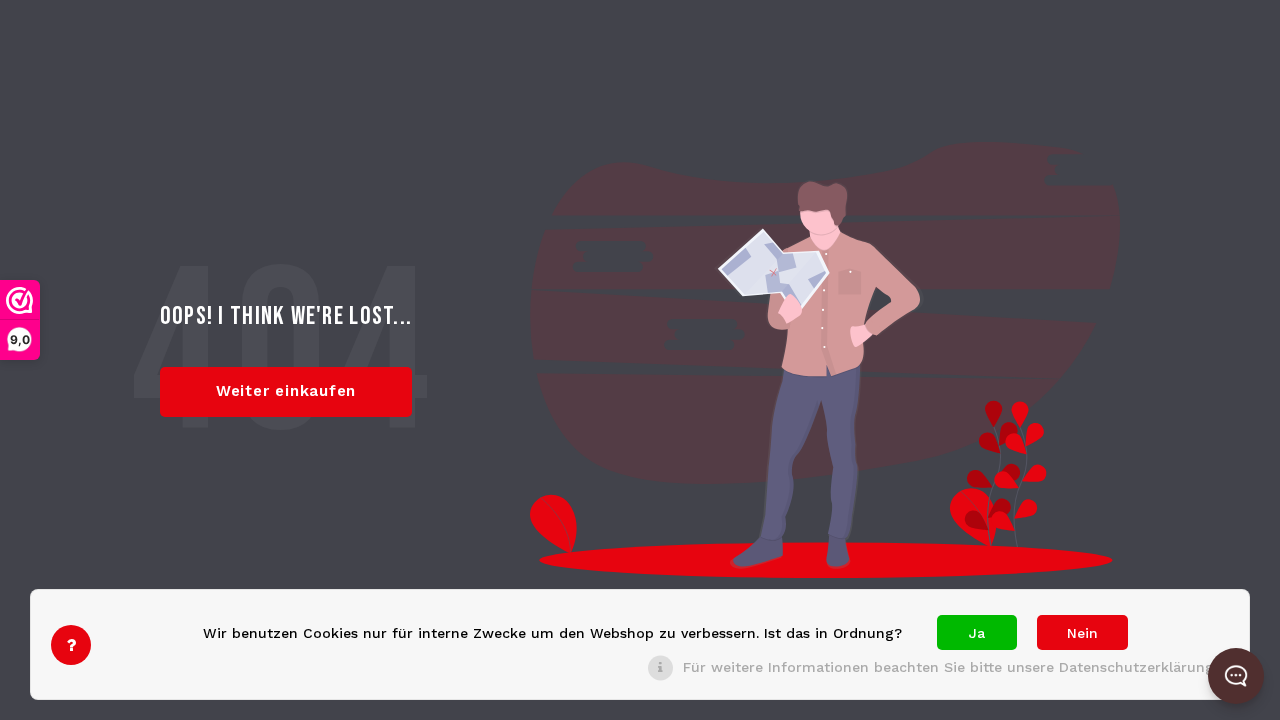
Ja (977, 633)
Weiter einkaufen (286, 391)
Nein (1082, 633)
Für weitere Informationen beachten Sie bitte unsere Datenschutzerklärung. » (956, 667)
